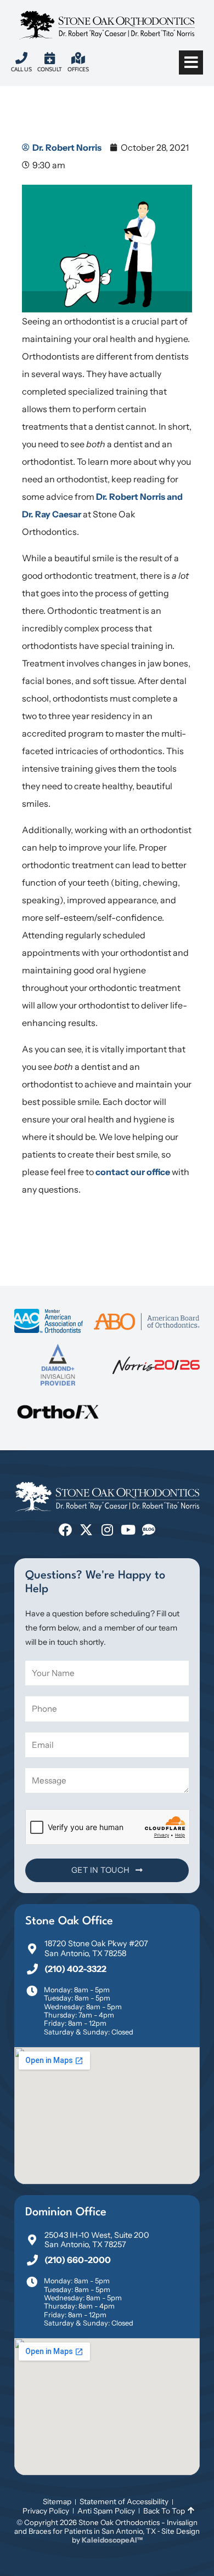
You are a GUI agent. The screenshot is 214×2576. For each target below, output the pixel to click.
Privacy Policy (46, 2511)
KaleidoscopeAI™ (112, 2540)
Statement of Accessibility (124, 2501)
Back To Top (164, 2511)
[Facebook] (65, 1530)
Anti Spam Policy (106, 2511)
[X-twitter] (86, 1530)
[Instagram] (107, 1530)
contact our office (133, 1172)
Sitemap (57, 2501)
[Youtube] (128, 1530)
